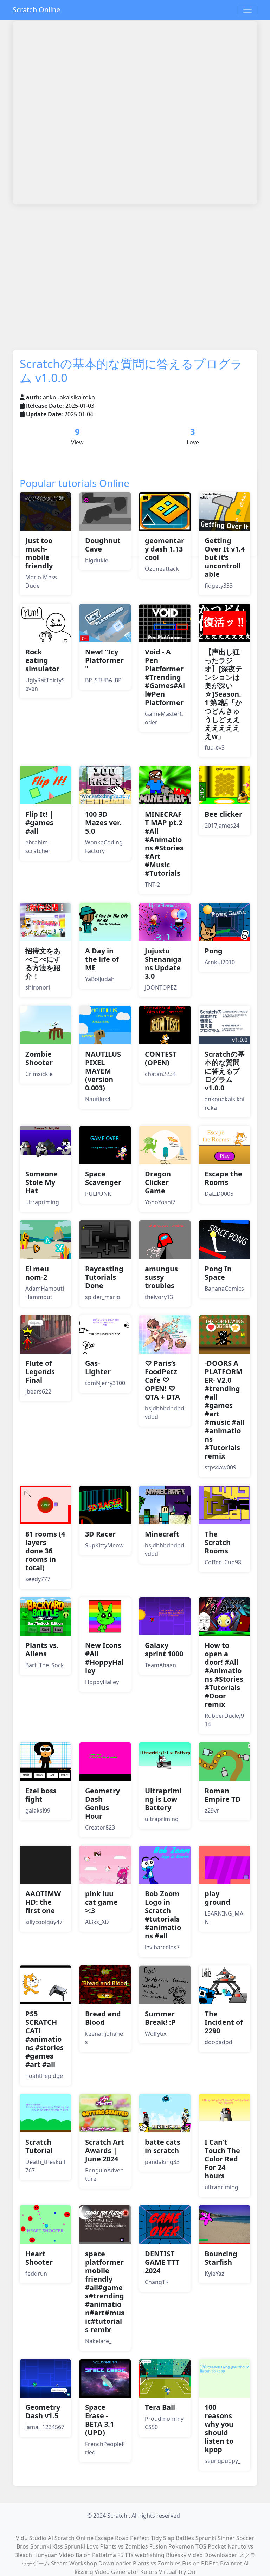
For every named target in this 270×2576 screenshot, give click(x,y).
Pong (214, 951)
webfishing (150, 2555)
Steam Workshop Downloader (91, 2563)
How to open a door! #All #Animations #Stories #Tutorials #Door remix (224, 1675)
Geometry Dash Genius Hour (102, 1803)
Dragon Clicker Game (158, 1182)
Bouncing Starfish (221, 2258)
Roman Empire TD (223, 1795)
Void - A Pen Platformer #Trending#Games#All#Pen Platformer (165, 677)
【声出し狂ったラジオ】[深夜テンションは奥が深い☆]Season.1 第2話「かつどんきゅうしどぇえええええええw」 (223, 694)
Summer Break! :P (160, 2018)
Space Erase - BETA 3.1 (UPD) (99, 2420)
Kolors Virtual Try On (168, 2572)
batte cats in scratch (163, 2146)
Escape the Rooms (223, 1178)
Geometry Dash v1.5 (43, 2411)
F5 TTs (126, 2555)
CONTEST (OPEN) (161, 1058)
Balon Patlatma (96, 2555)
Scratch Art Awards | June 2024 (105, 2150)
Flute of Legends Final (40, 1372)
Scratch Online (36, 10)
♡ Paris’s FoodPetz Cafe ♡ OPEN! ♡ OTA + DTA (162, 1380)
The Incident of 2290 (224, 2022)
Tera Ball (160, 2407)
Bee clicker (223, 814)
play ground (217, 1898)
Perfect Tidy (146, 2538)
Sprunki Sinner (215, 2538)
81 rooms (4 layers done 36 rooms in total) (45, 1551)
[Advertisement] (141, 229)
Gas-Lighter (98, 1367)
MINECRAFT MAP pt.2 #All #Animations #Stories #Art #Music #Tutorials (164, 844)
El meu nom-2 (37, 1273)
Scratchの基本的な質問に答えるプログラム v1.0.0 (225, 1071)
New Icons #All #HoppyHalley (104, 1658)
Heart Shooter (39, 2258)
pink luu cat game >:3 (101, 1902)
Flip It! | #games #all (39, 823)
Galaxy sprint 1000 (164, 1649)
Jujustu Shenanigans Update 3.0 (163, 963)
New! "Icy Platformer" (104, 660)
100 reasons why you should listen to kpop (219, 2428)
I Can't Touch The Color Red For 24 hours (222, 2159)
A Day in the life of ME (102, 959)
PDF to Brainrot (222, 2563)
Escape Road (112, 2538)
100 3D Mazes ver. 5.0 (103, 823)
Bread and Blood (103, 2018)
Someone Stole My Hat (41, 1182)
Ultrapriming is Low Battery (163, 1799)
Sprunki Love (82, 2546)
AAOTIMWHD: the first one (43, 1902)
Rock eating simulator (42, 660)
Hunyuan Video (54, 2555)
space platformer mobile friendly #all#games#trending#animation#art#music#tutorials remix (105, 2292)
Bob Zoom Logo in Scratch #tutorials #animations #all (163, 1915)
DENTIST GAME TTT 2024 (162, 2262)
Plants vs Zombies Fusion (134, 2546)
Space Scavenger (103, 1178)
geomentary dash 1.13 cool (165, 549)
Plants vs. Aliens (42, 1649)
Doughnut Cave (103, 545)
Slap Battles (179, 2538)
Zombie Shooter (39, 1058)
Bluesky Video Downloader (202, 2555)
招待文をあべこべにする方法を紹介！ (43, 963)
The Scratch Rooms (218, 1542)
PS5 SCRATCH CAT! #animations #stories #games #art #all (44, 2039)
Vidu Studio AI (34, 2538)
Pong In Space (218, 1273)
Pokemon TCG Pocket (197, 2546)
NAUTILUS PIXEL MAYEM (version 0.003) (103, 1071)
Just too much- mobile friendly (39, 553)
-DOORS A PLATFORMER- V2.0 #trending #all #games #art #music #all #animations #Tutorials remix (225, 1410)
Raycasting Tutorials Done (104, 1277)
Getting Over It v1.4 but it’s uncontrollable (225, 557)
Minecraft (162, 1534)
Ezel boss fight (41, 1795)
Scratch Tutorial (39, 2146)
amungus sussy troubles (161, 1277)
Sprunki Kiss (47, 2546)
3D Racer (100, 1534)
